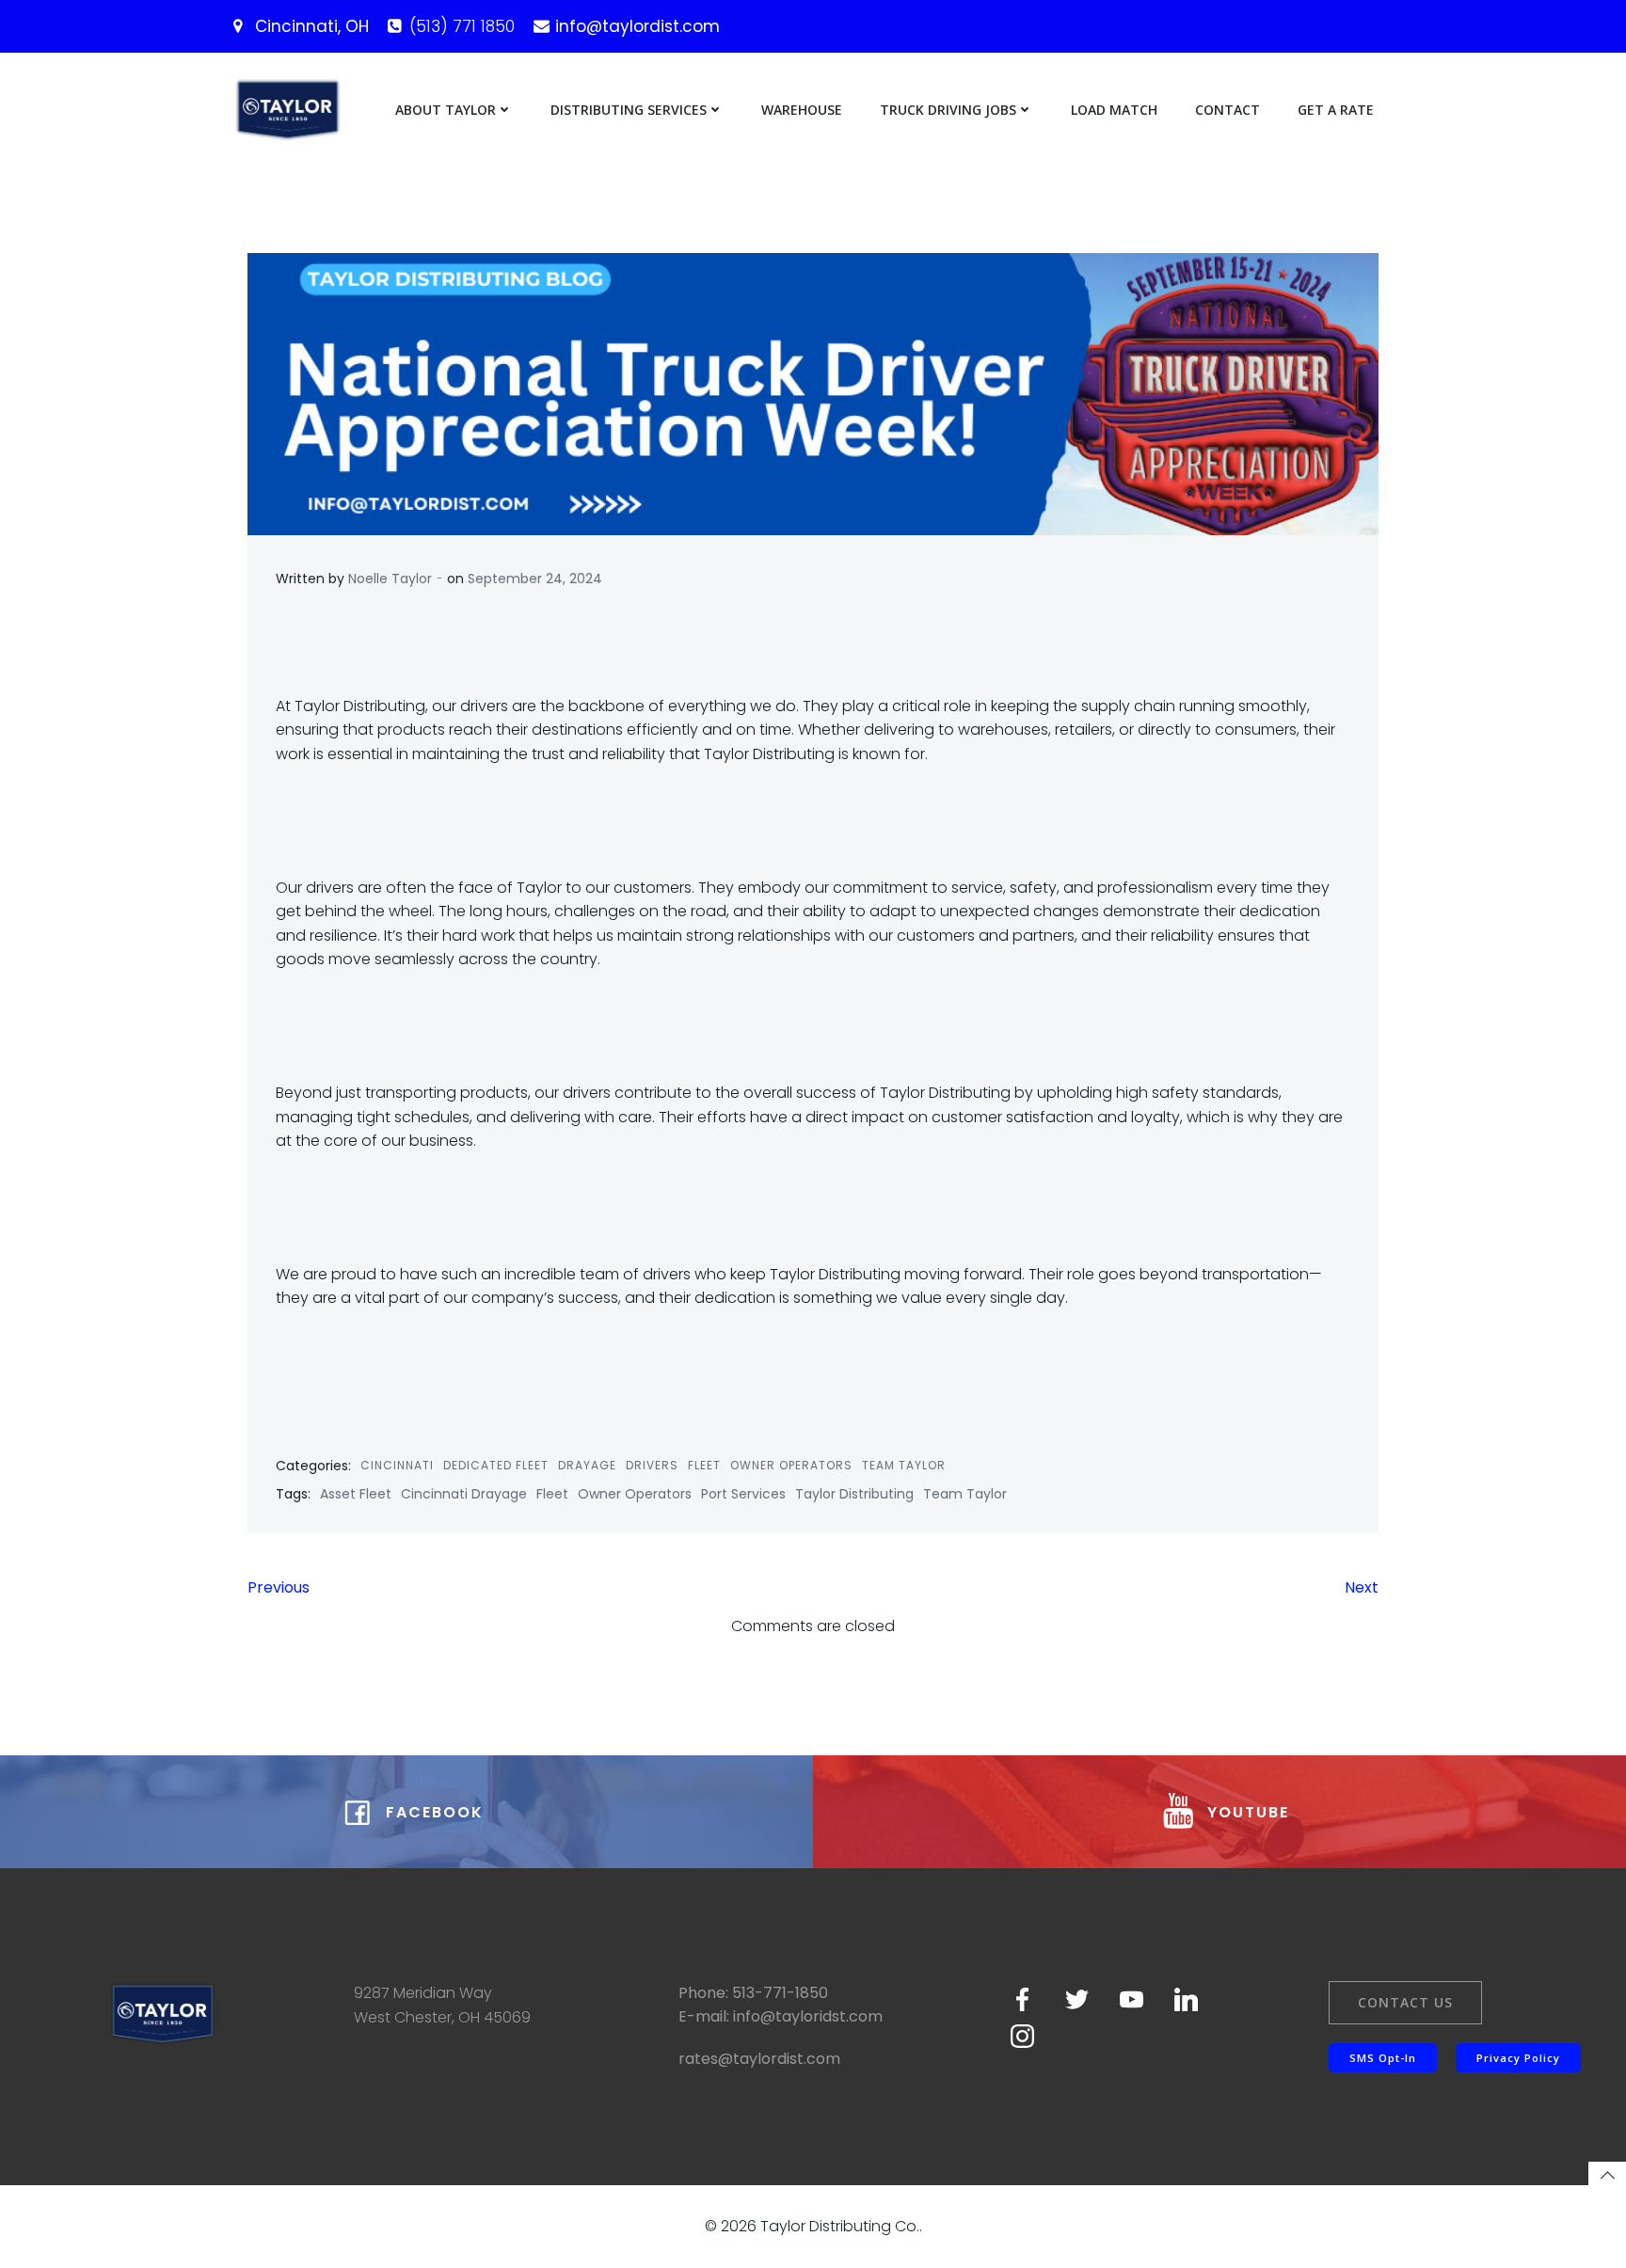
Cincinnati (397, 1465)
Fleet (704, 1465)
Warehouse (802, 110)
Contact (1227, 110)
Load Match (1114, 110)
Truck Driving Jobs (948, 110)
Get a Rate (1336, 110)
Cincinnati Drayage (464, 1494)
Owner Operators (791, 1465)
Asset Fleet (356, 1494)
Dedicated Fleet (496, 1465)
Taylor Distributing (854, 1494)
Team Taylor (904, 1465)
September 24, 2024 (535, 579)
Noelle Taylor (390, 579)
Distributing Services (629, 110)
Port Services (743, 1494)
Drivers (652, 1465)
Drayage (587, 1465)
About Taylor (446, 110)
